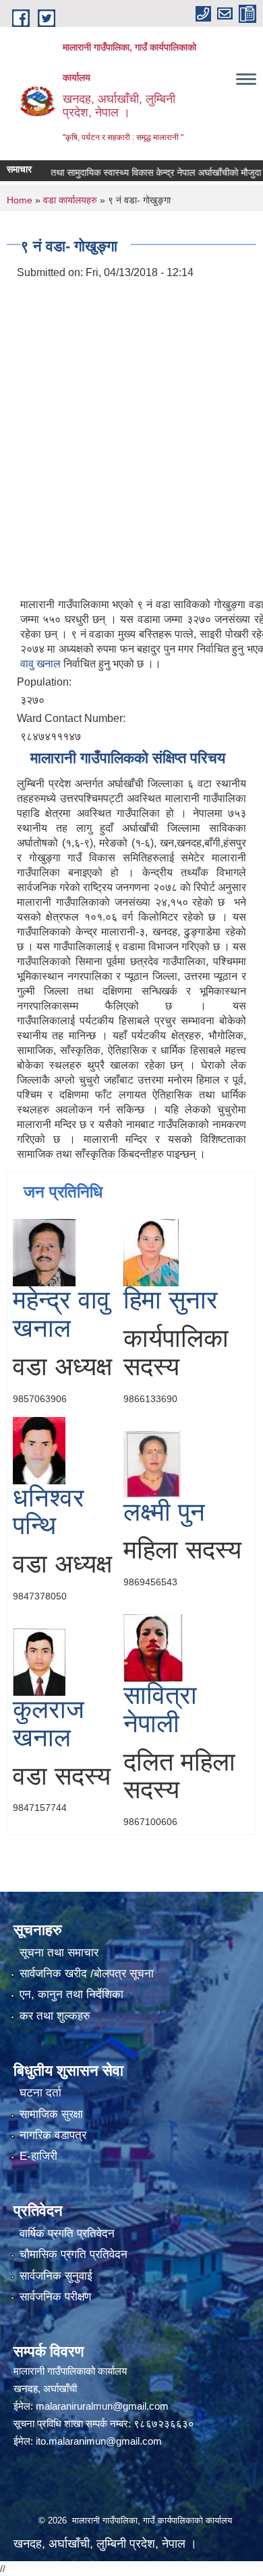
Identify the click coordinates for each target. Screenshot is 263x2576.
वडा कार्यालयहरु (70, 200)
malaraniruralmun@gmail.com (102, 2406)
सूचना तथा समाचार (59, 1953)
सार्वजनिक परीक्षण (55, 2297)
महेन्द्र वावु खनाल (61, 1314)
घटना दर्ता (40, 2093)
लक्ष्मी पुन (164, 1512)
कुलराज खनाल (49, 1723)
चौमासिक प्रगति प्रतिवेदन (74, 2254)
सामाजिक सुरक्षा (51, 2114)
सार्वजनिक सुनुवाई (56, 2276)
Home (20, 200)
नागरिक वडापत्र (53, 2135)
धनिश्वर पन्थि (49, 1512)
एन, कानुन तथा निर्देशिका (71, 1994)
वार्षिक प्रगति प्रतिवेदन (67, 2234)
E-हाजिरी (38, 2156)
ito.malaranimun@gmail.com (99, 2441)
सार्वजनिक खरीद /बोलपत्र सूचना (87, 1974)
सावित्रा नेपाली (160, 1709)
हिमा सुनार (171, 1300)
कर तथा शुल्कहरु (55, 2016)
